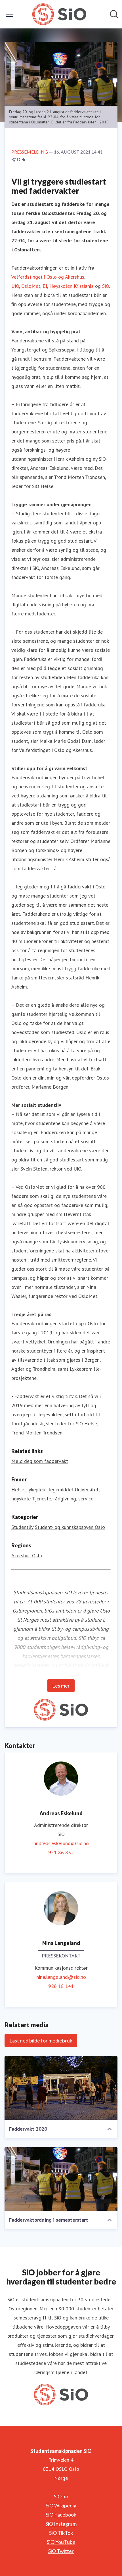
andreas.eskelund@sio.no (61, 1843)
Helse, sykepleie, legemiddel (42, 1489)
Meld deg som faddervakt (40, 1461)
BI (45, 286)
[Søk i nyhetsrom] (114, 14)
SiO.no (61, 2496)
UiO (15, 286)
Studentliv (22, 1527)
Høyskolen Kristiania (71, 286)
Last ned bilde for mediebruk (41, 2040)
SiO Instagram (61, 2524)
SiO (106, 286)
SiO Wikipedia (61, 2505)
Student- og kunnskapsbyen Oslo (70, 1527)
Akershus (21, 1555)
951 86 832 (61, 1852)
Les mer (61, 1686)
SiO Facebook (61, 2515)
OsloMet (31, 286)
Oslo (37, 1555)
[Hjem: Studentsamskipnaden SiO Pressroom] (59, 14)
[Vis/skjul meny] (10, 14)
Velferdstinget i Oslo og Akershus (48, 277)
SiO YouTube (61, 2542)
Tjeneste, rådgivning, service (63, 1499)
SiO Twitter (61, 2551)
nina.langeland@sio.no (61, 1977)
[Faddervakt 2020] (61, 2088)
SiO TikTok (61, 2533)
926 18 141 (61, 1986)
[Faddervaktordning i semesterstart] (61, 2179)
